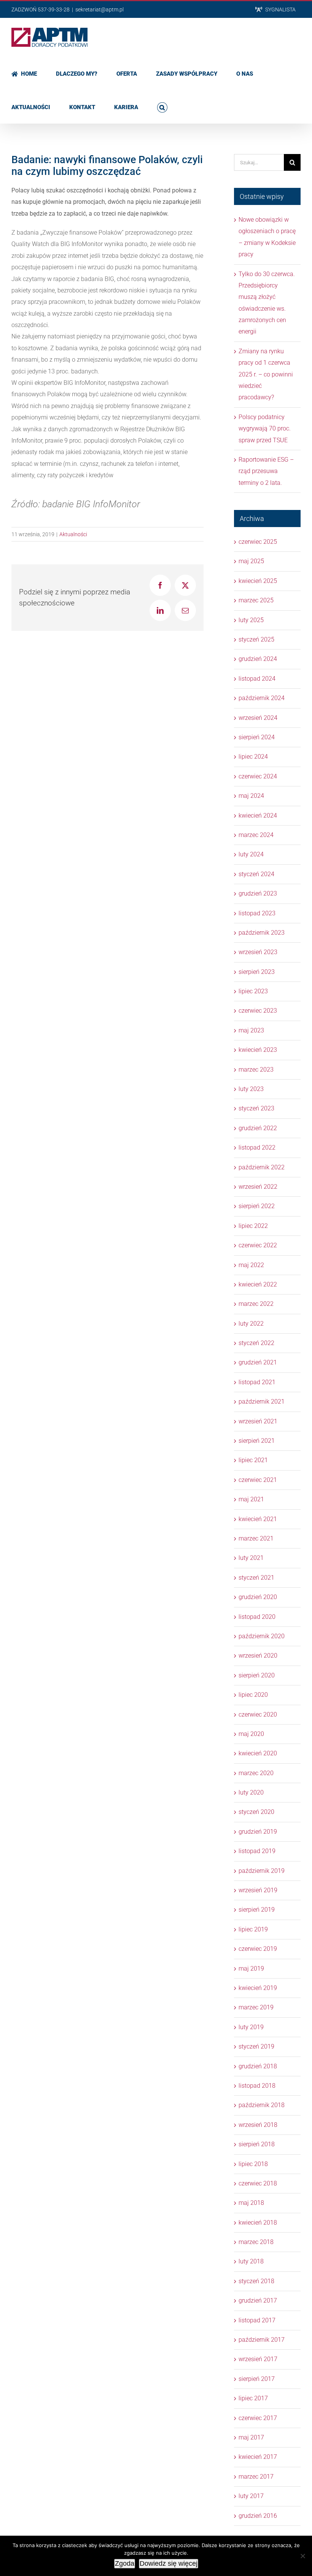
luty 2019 (251, 2027)
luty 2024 (251, 854)
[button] (162, 106)
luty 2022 (251, 1324)
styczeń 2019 (256, 2046)
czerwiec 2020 (258, 1714)
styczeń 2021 (256, 1578)
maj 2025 (251, 561)
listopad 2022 (257, 1147)
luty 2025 (251, 620)
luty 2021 (251, 1558)
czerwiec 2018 (258, 2183)
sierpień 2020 (257, 1675)
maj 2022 (251, 1265)
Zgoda (125, 2563)
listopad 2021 (257, 1382)
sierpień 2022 (257, 1206)
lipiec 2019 (253, 1929)
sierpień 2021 (257, 1441)
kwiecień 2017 (258, 2457)
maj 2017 (251, 2437)
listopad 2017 (257, 2320)
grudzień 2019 (258, 1832)
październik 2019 (262, 1871)
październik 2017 (262, 2340)
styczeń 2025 (256, 639)
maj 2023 (251, 1030)
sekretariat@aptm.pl (99, 10)
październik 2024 (262, 698)
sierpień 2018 (257, 2144)
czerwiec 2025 (258, 542)
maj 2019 (251, 1969)
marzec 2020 (256, 1773)
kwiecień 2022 (258, 1284)
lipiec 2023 (253, 991)
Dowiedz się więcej (169, 2563)
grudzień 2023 (258, 893)
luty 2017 (251, 2496)
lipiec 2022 (253, 1226)
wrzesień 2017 (258, 2359)
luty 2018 (251, 2261)
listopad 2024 (257, 679)
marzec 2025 (256, 600)
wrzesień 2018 (258, 2125)
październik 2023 (262, 933)
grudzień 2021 (258, 1362)
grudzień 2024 (258, 659)
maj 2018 (251, 2203)
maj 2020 (251, 1734)
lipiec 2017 (253, 2398)
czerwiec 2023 (258, 1011)
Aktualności (73, 534)
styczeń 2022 (256, 1343)
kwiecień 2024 (258, 816)
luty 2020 (251, 1792)
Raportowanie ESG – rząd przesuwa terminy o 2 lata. (266, 471)
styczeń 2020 (256, 1812)
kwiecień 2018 (258, 2223)
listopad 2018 (257, 2086)
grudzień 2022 (258, 1128)
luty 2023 (251, 1089)
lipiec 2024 (253, 757)
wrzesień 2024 (258, 718)
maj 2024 (251, 796)
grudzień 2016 (258, 2516)
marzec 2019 (256, 2007)
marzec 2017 (256, 2477)
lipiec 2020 (253, 1695)
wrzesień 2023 (258, 952)
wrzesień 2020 (258, 1656)
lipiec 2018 (253, 2164)
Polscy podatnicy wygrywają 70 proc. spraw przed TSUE (265, 429)
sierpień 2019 (257, 1910)
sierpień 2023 (257, 972)
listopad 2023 (257, 913)
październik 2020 (262, 1636)
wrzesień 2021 (258, 1421)
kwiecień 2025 (258, 581)
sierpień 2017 (257, 2379)
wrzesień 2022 (258, 1187)
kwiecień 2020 (258, 1753)
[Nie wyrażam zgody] (302, 2556)
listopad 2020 (257, 1617)
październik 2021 (262, 1402)
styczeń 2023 (256, 1108)
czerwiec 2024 (258, 776)
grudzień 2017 (258, 2300)
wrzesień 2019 (258, 1890)
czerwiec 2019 (258, 1949)
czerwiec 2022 (258, 1245)
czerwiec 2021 (258, 1480)
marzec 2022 (256, 1304)
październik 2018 (262, 2105)
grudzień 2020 (258, 1597)
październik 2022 (262, 1167)
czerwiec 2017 (258, 2418)
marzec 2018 (256, 2242)
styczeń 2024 (256, 874)
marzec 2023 (256, 1070)
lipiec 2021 (253, 1460)
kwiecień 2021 (258, 1519)
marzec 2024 (256, 835)
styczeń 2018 (256, 2281)
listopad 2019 (257, 1851)
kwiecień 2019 (258, 1988)
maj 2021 (251, 1499)
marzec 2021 (256, 1538)
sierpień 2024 (257, 737)
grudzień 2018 (258, 2066)
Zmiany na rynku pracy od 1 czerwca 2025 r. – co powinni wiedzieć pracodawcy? (266, 374)
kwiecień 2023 (258, 1050)
